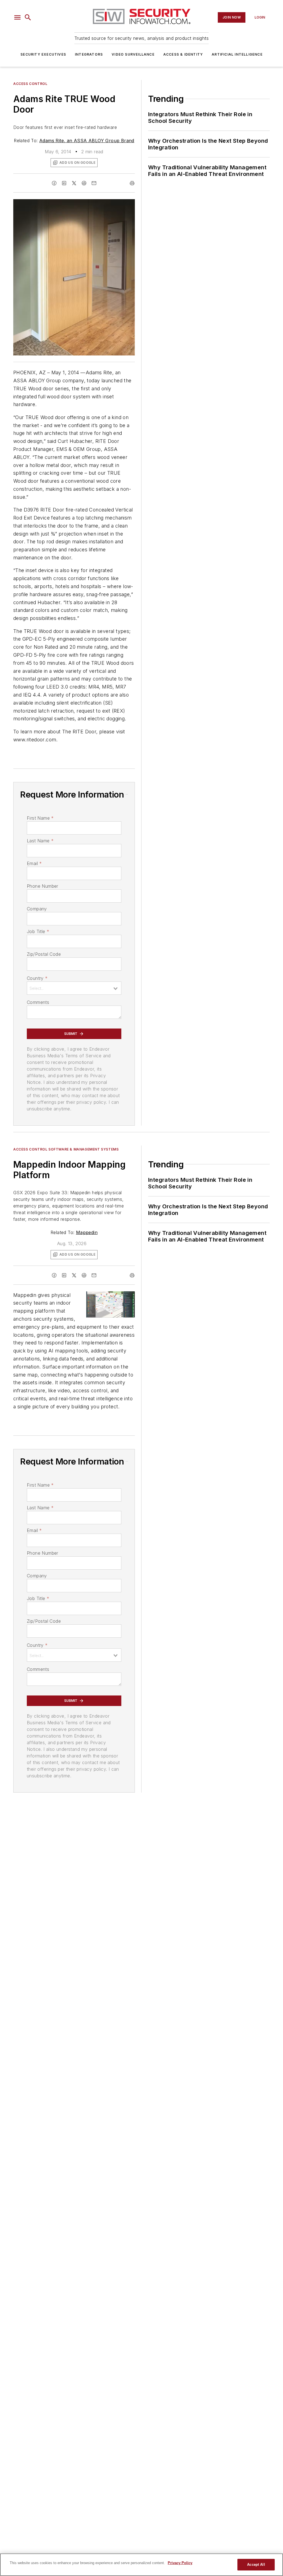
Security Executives (43, 54)
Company (37, 909)
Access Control (30, 84)
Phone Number (43, 886)
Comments (38, 1002)
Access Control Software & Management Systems (66, 1149)
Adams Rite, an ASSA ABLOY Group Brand (87, 141)
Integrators (89, 54)
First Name (40, 818)
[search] (28, 17)
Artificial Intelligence (237, 54)
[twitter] (74, 183)
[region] (141, 2565)
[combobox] (74, 988)
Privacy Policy (180, 2563)
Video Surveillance (133, 54)
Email (34, 863)
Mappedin (87, 1232)
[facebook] (54, 183)
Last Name (40, 841)
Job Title (38, 931)
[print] (132, 183)
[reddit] (84, 183)
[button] (17, 17)
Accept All (256, 2565)
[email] (94, 183)
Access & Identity (183, 54)
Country (37, 978)
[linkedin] (64, 183)
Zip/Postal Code (44, 954)
